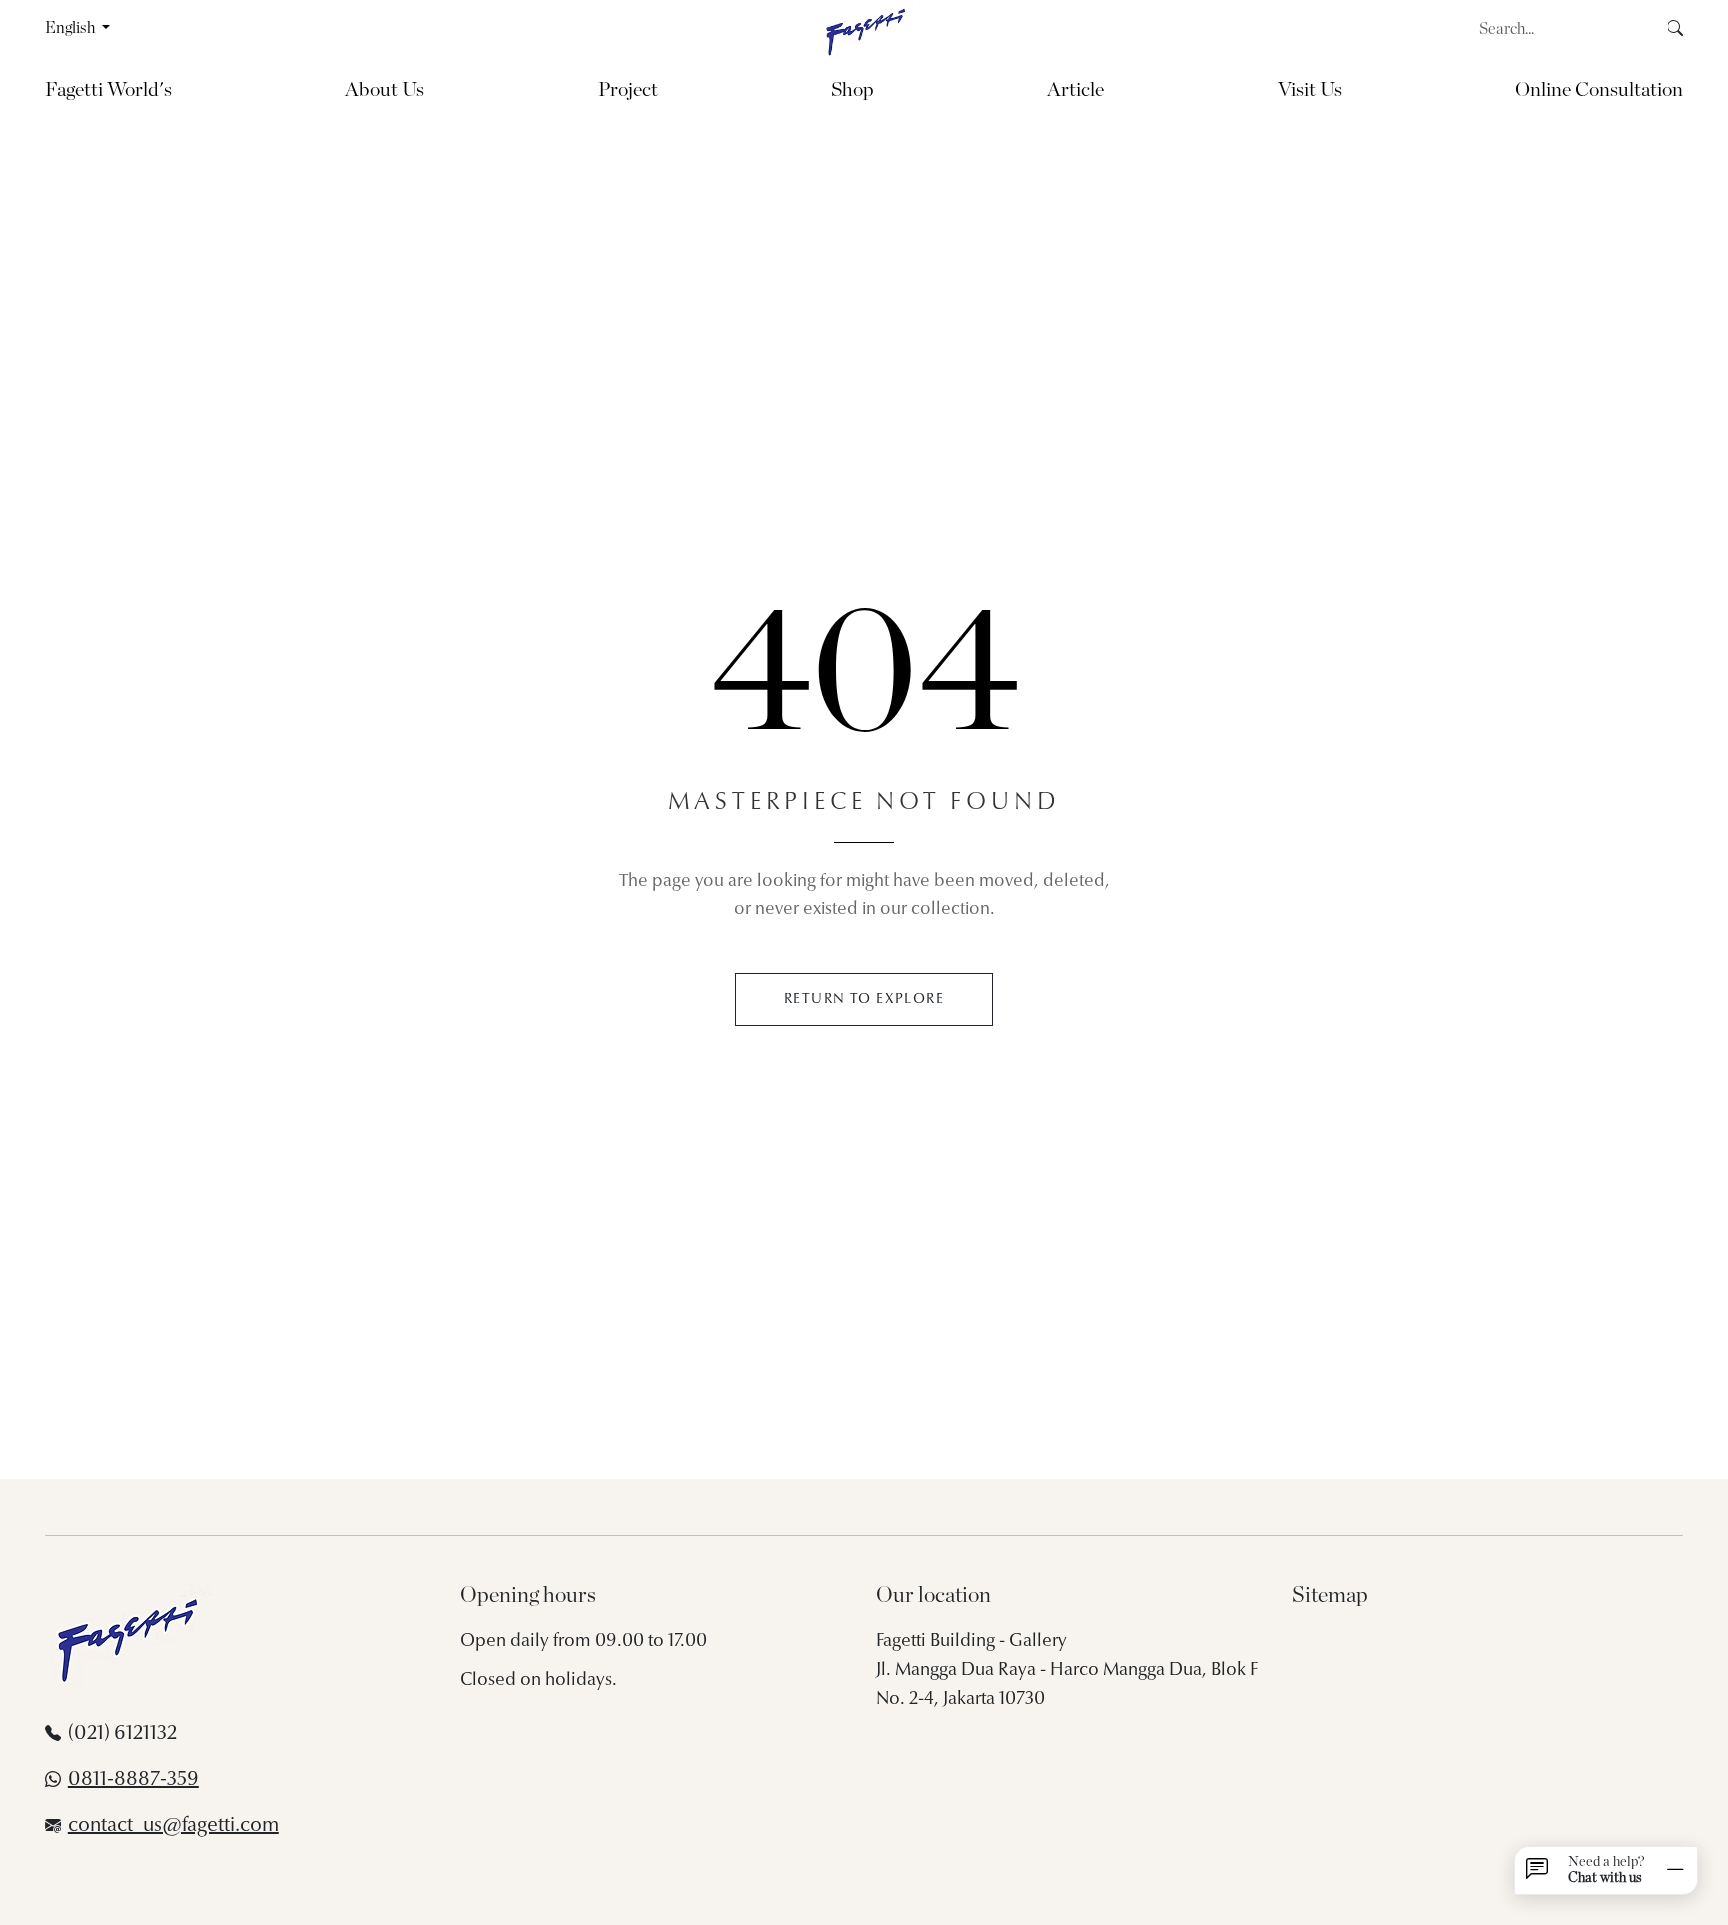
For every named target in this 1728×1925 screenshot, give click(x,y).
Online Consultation (1599, 90)
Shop (852, 90)
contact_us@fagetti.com (173, 1826)
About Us (384, 90)
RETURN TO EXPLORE (864, 999)
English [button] (71, 28)
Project (628, 90)
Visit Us (1310, 90)
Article (1075, 90)
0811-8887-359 (133, 1780)
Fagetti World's (108, 90)
